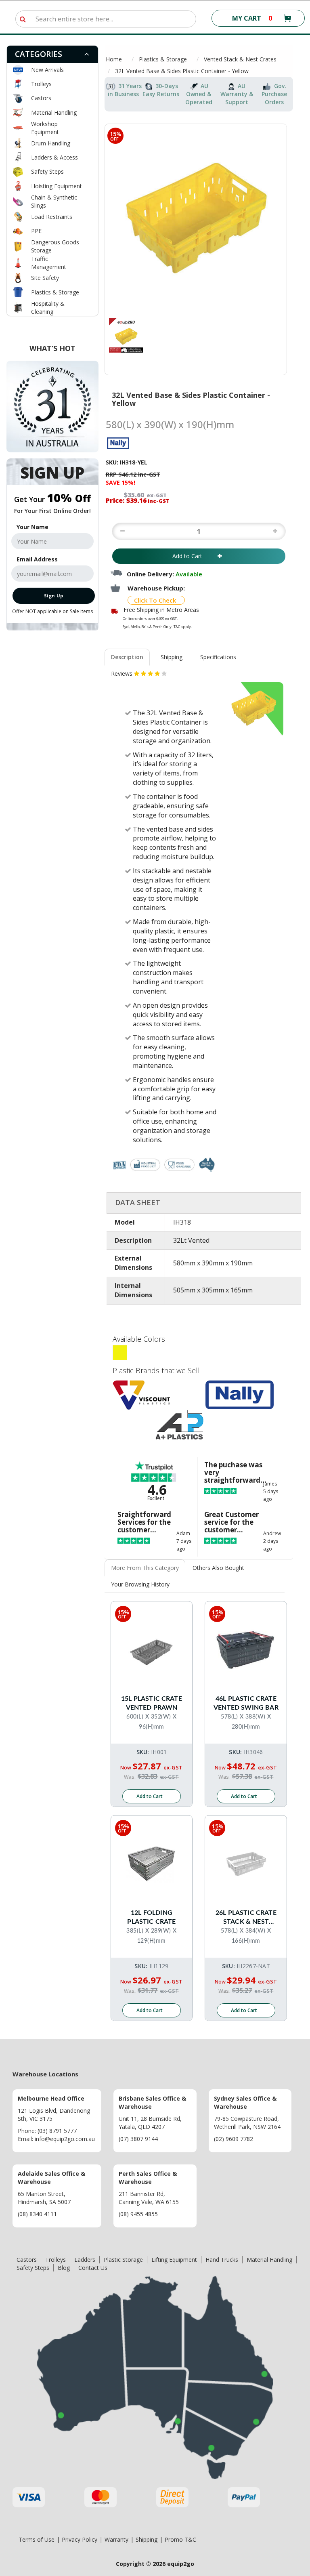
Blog (64, 2268)
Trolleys (41, 84)
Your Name (32, 527)
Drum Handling (51, 143)
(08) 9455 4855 (138, 2214)
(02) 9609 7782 (234, 2139)
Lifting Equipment (174, 2260)
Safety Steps (47, 171)
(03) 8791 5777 (57, 2131)
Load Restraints (52, 217)
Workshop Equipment (45, 128)
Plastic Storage (123, 2260)
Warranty (116, 2539)
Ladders (85, 2260)
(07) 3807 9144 (138, 2139)
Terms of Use (37, 2539)
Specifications (218, 657)
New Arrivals (47, 70)
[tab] (52, 54)
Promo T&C (180, 2539)
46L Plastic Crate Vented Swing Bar (246, 1703)
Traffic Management (49, 263)
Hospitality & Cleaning (48, 308)
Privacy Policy (80, 2539)
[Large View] (126, 335)
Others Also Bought (218, 1568)
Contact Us (93, 2268)
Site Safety (45, 278)
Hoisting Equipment (57, 186)
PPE (36, 231)
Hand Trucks (222, 2260)
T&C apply (182, 627)
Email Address (37, 559)
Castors (41, 98)
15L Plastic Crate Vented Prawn (152, 1703)
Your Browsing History (140, 1584)
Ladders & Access (54, 157)
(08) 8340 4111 (37, 2214)
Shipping (172, 657)
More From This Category (145, 1568)
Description (127, 657)
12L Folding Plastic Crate (151, 1917)
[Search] (23, 19)
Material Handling (54, 112)
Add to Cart (193, 556)
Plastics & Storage (55, 292)
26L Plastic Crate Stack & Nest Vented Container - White (246, 1918)
